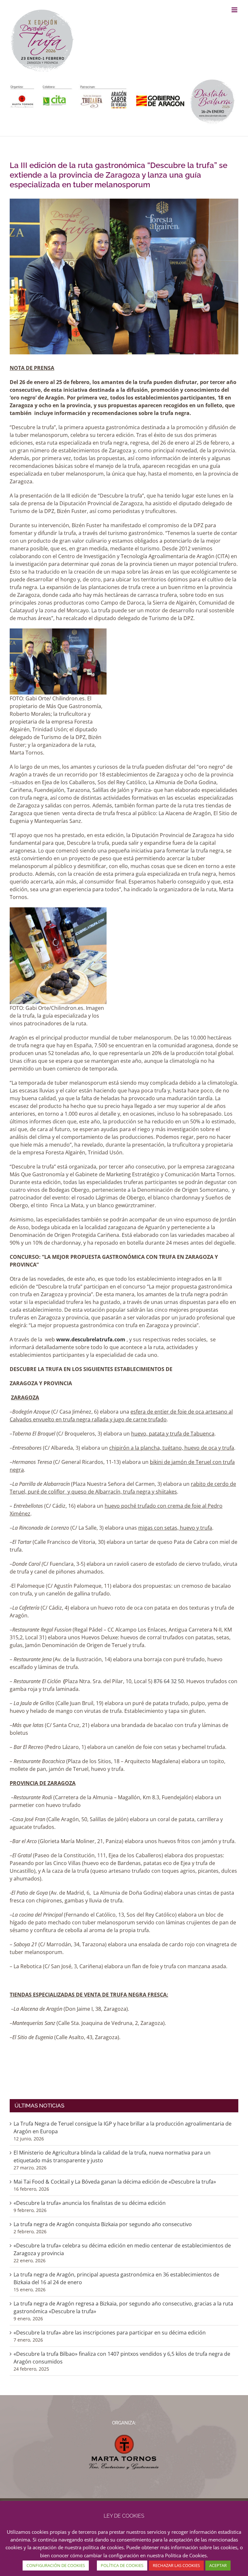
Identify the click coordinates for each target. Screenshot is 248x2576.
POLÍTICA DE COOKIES (122, 2565)
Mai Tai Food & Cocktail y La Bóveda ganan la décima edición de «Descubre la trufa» (115, 2182)
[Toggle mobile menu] (235, 10)
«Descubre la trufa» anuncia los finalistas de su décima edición (90, 2203)
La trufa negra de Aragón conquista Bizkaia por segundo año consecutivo (103, 2224)
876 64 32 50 (169, 1681)
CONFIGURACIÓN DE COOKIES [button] (56, 2565)
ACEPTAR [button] (218, 2565)
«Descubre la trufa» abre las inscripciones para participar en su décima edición (110, 2333)
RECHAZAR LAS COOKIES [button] (176, 2565)
